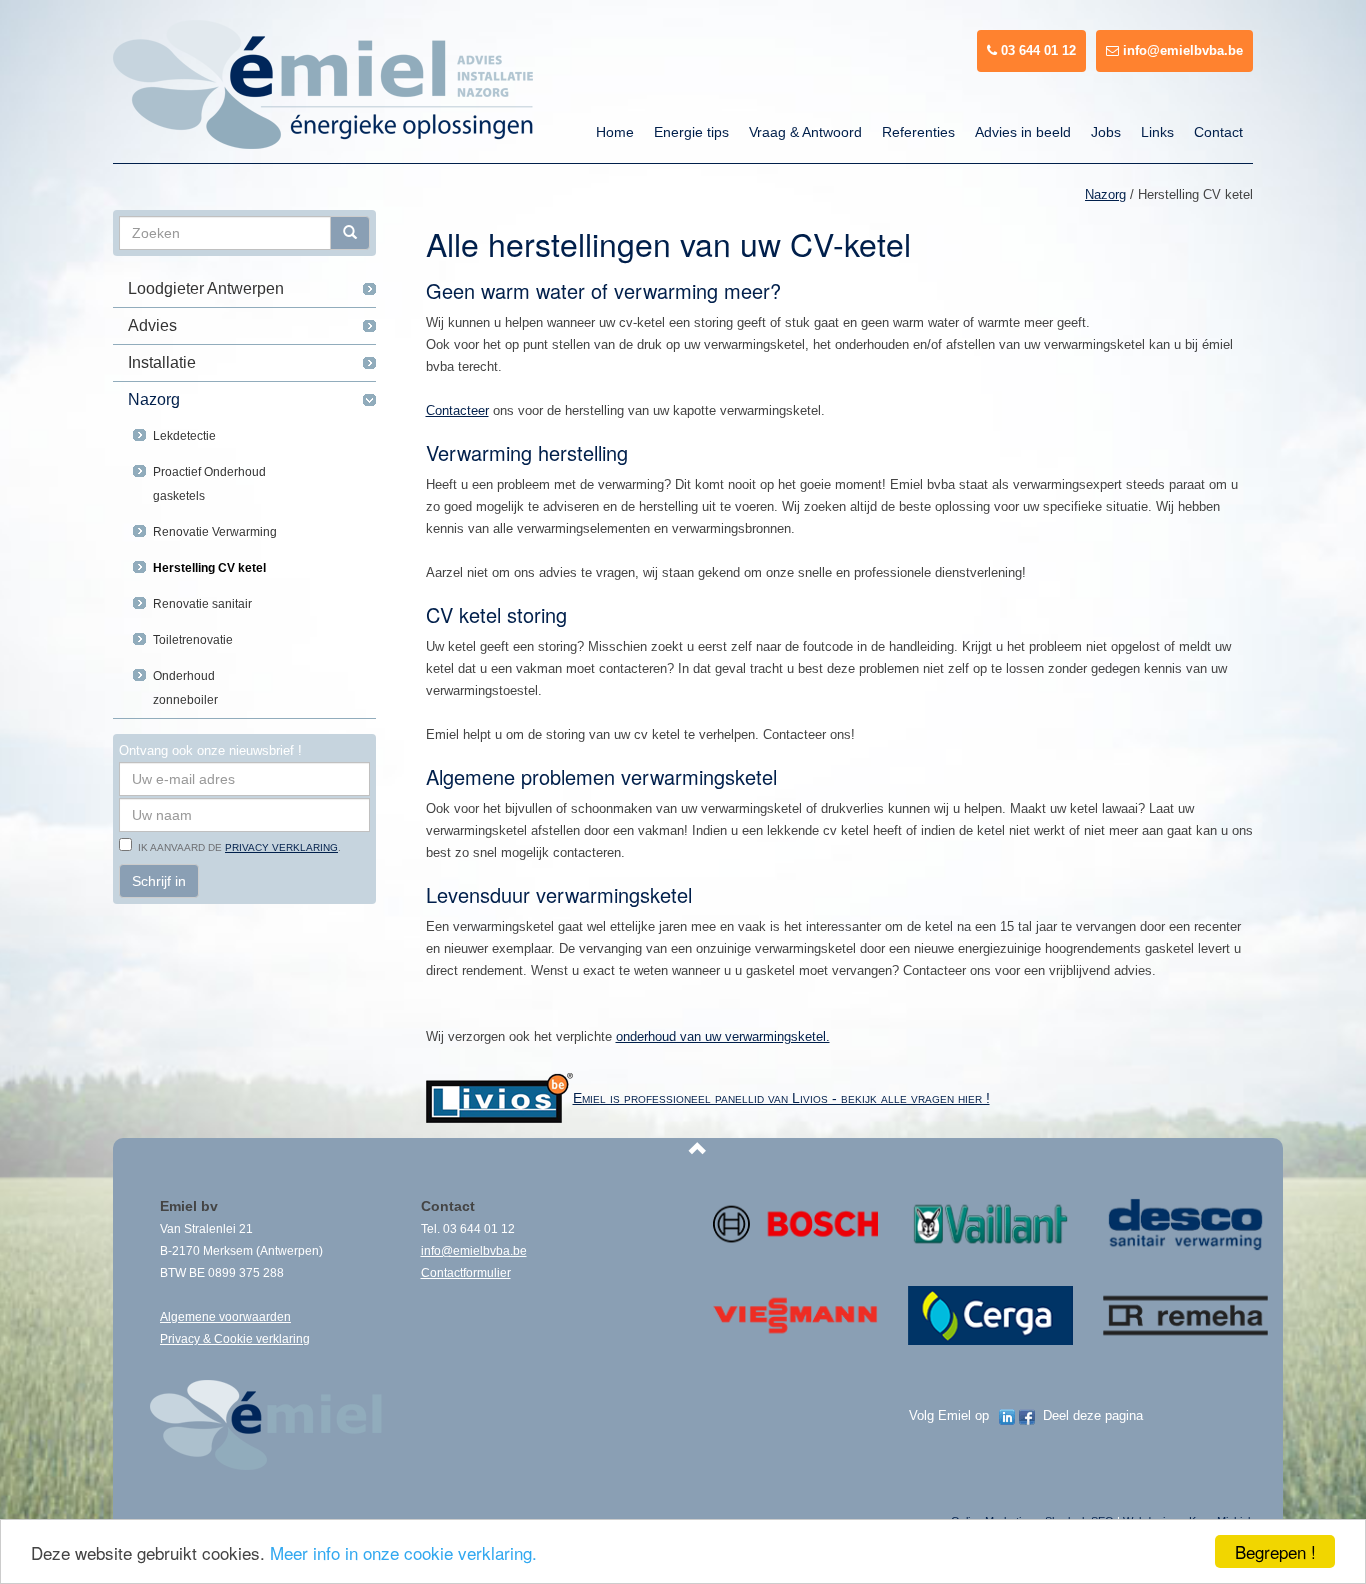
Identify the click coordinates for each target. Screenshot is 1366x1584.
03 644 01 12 (1036, 50)
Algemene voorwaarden (225, 1317)
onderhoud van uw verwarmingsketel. (723, 1036)
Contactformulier (466, 1273)
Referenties (918, 132)
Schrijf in (159, 881)
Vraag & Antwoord (805, 132)
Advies (152, 325)
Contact (1218, 132)
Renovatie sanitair (202, 604)
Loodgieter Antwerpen (206, 288)
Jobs (1106, 132)
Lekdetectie (184, 436)
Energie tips (691, 132)
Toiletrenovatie (193, 640)
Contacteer (457, 410)
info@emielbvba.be (1181, 50)
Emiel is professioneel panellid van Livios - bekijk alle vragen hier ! (781, 1098)
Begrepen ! (1275, 1551)
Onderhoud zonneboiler (185, 688)
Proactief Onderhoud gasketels (209, 484)
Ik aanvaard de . (236, 847)
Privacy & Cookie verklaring (235, 1339)
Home (615, 132)
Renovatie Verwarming (215, 532)
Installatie (162, 362)
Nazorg (154, 399)
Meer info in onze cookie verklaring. (403, 1552)
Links (1157, 132)
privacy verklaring (281, 847)
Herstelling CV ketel (209, 568)
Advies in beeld (1023, 132)
